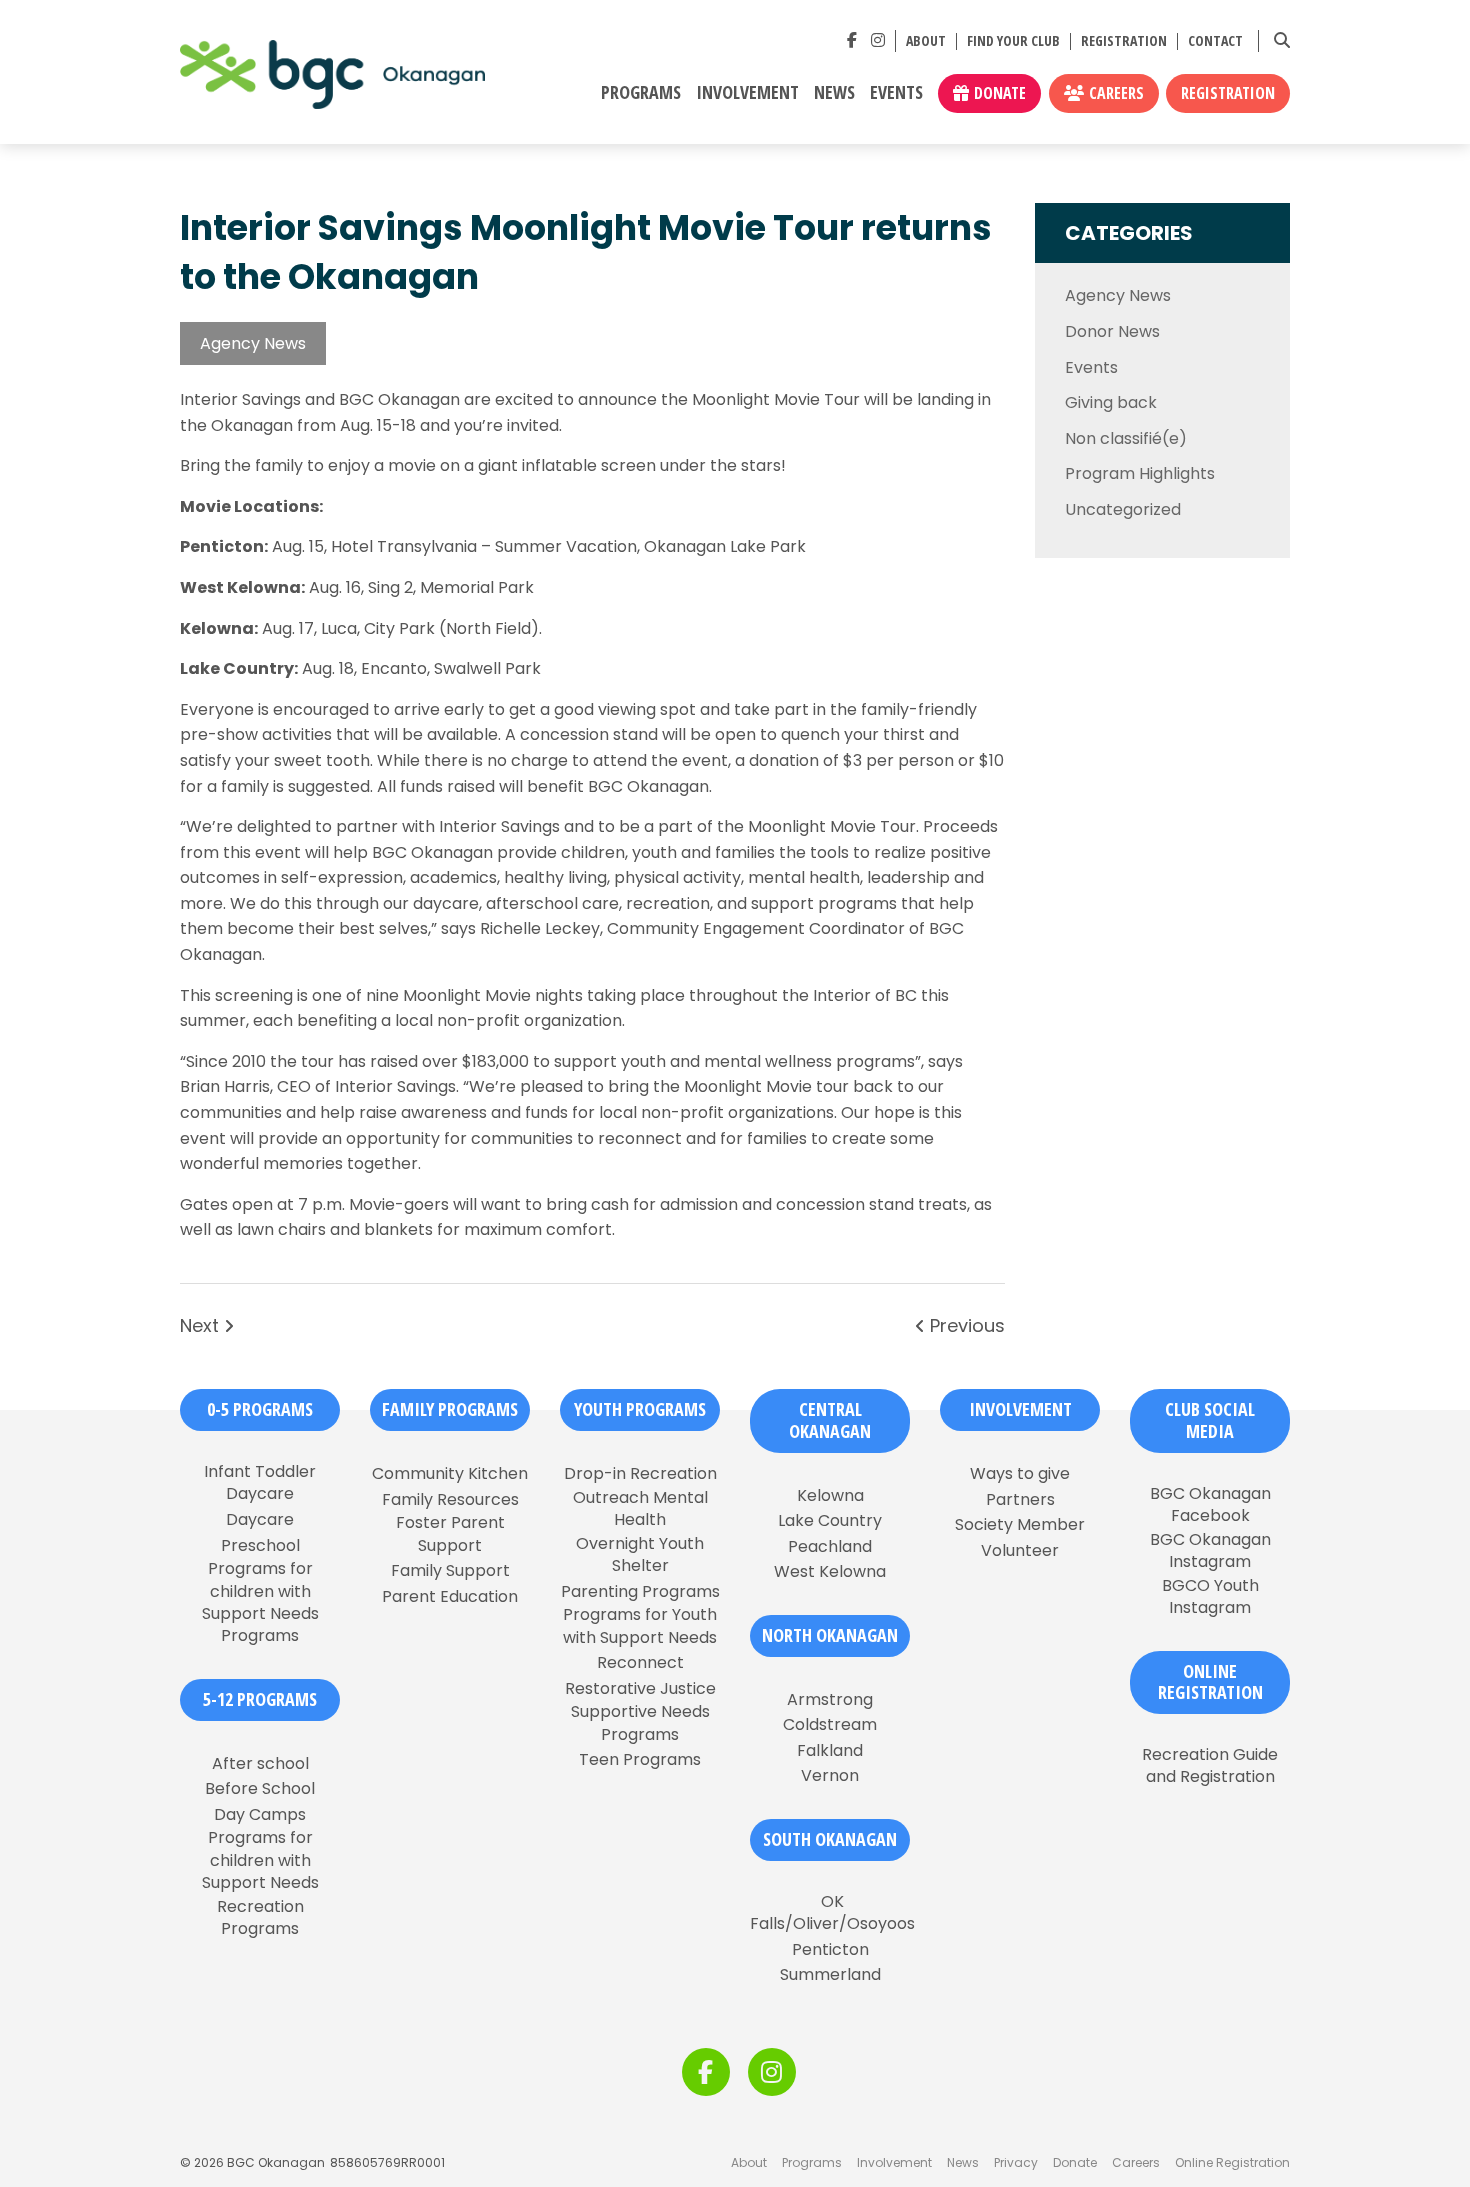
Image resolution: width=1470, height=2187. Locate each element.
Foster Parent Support (450, 1534)
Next (202, 1326)
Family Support (450, 1571)
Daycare (260, 1520)
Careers (1116, 93)
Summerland (830, 1975)
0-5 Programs (260, 1409)
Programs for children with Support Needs (260, 1860)
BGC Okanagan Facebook (1210, 1505)
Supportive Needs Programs (640, 1723)
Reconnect (640, 1663)
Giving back (1111, 402)
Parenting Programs (640, 1592)
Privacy (1016, 2162)
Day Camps (260, 1815)
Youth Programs (640, 1409)
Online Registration (1232, 2162)
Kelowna (830, 1496)
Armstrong (830, 1700)
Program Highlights (1140, 473)
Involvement (747, 93)
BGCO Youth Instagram (1210, 1597)
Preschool (260, 1546)
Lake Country (830, 1521)
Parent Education (450, 1597)
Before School (260, 1789)
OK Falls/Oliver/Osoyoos (832, 1913)
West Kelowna (830, 1572)
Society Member (1020, 1525)
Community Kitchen (450, 1474)
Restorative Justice (640, 1689)
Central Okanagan (830, 1420)
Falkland (830, 1751)
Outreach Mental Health (640, 1509)
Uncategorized (1123, 509)
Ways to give (1020, 1474)
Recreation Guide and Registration (1210, 1766)
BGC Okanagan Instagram (1210, 1551)
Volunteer (1020, 1551)
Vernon (830, 1776)
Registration (1124, 41)
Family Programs (450, 1409)
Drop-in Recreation (640, 1474)
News (834, 93)
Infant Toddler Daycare (260, 1483)
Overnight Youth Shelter (640, 1555)
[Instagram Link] (878, 40)
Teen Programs (640, 1760)
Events (896, 93)
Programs (641, 93)
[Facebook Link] (852, 40)
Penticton (830, 1950)
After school (260, 1764)
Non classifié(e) (1126, 438)
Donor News (1112, 331)
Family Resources (450, 1500)
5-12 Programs (260, 1699)
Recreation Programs (260, 1918)
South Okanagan (830, 1839)
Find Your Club (1013, 41)
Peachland (830, 1547)
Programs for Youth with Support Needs (640, 1626)
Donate (1000, 93)
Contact (1215, 41)
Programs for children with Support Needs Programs (260, 1602)
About (926, 41)
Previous (965, 1326)
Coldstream (830, 1725)
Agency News (253, 343)
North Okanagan (830, 1635)
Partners (1020, 1500)
